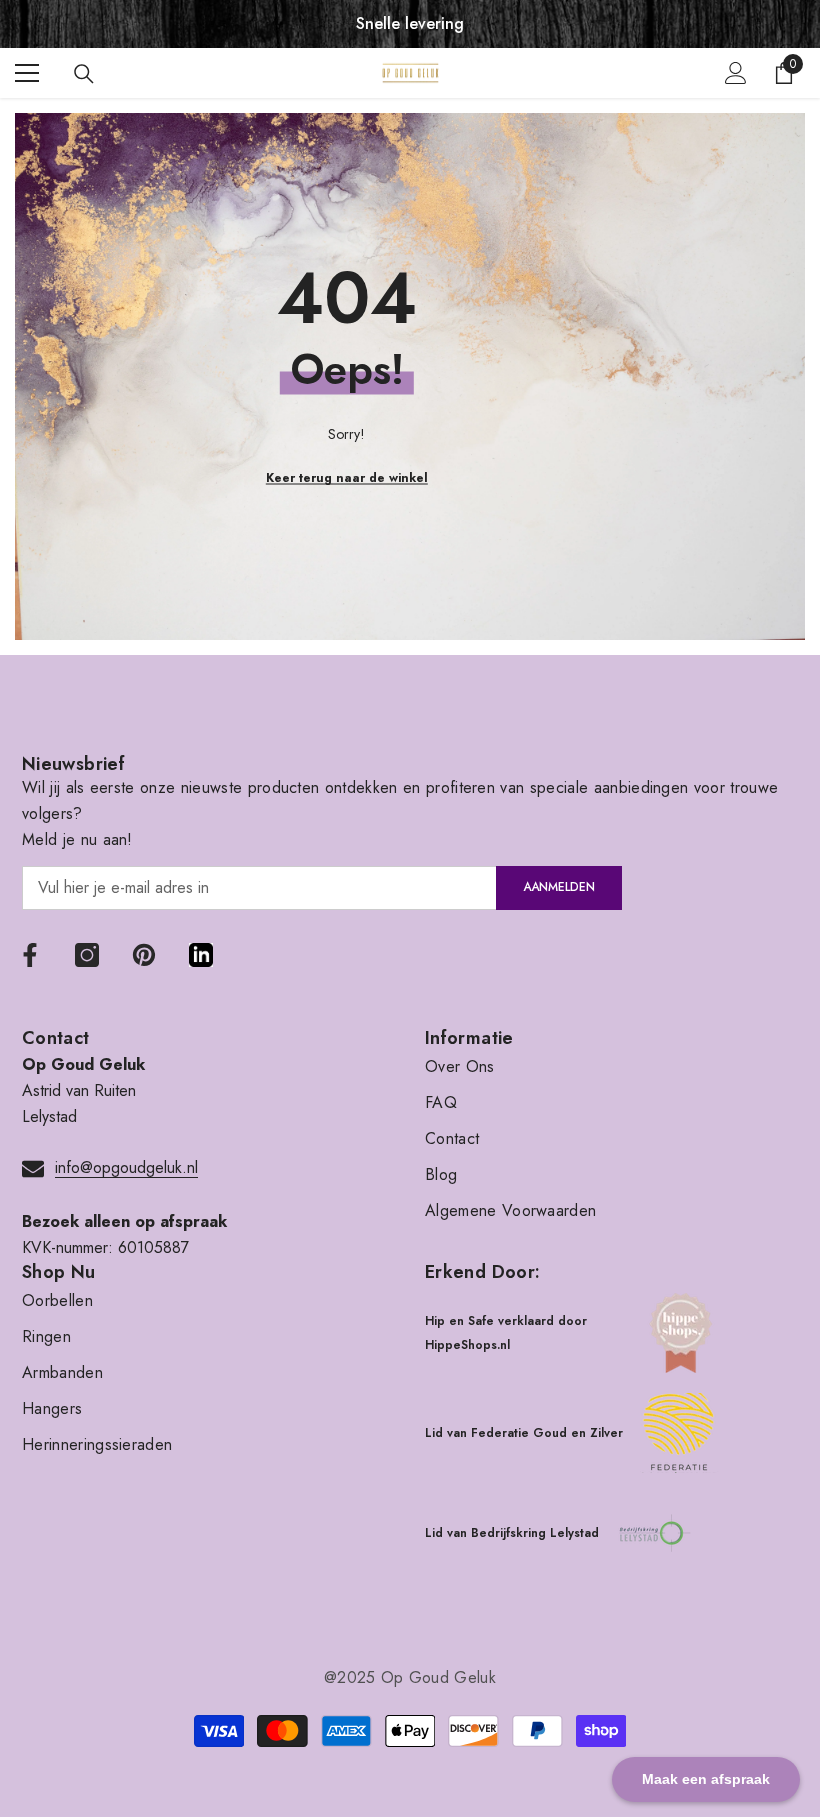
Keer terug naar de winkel (347, 478)
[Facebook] (30, 955)
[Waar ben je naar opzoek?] (84, 74)
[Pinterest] (144, 955)
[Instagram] (87, 955)
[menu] (27, 73)
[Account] (736, 73)
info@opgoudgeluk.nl (126, 1167)
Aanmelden (559, 887)
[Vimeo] (201, 955)
